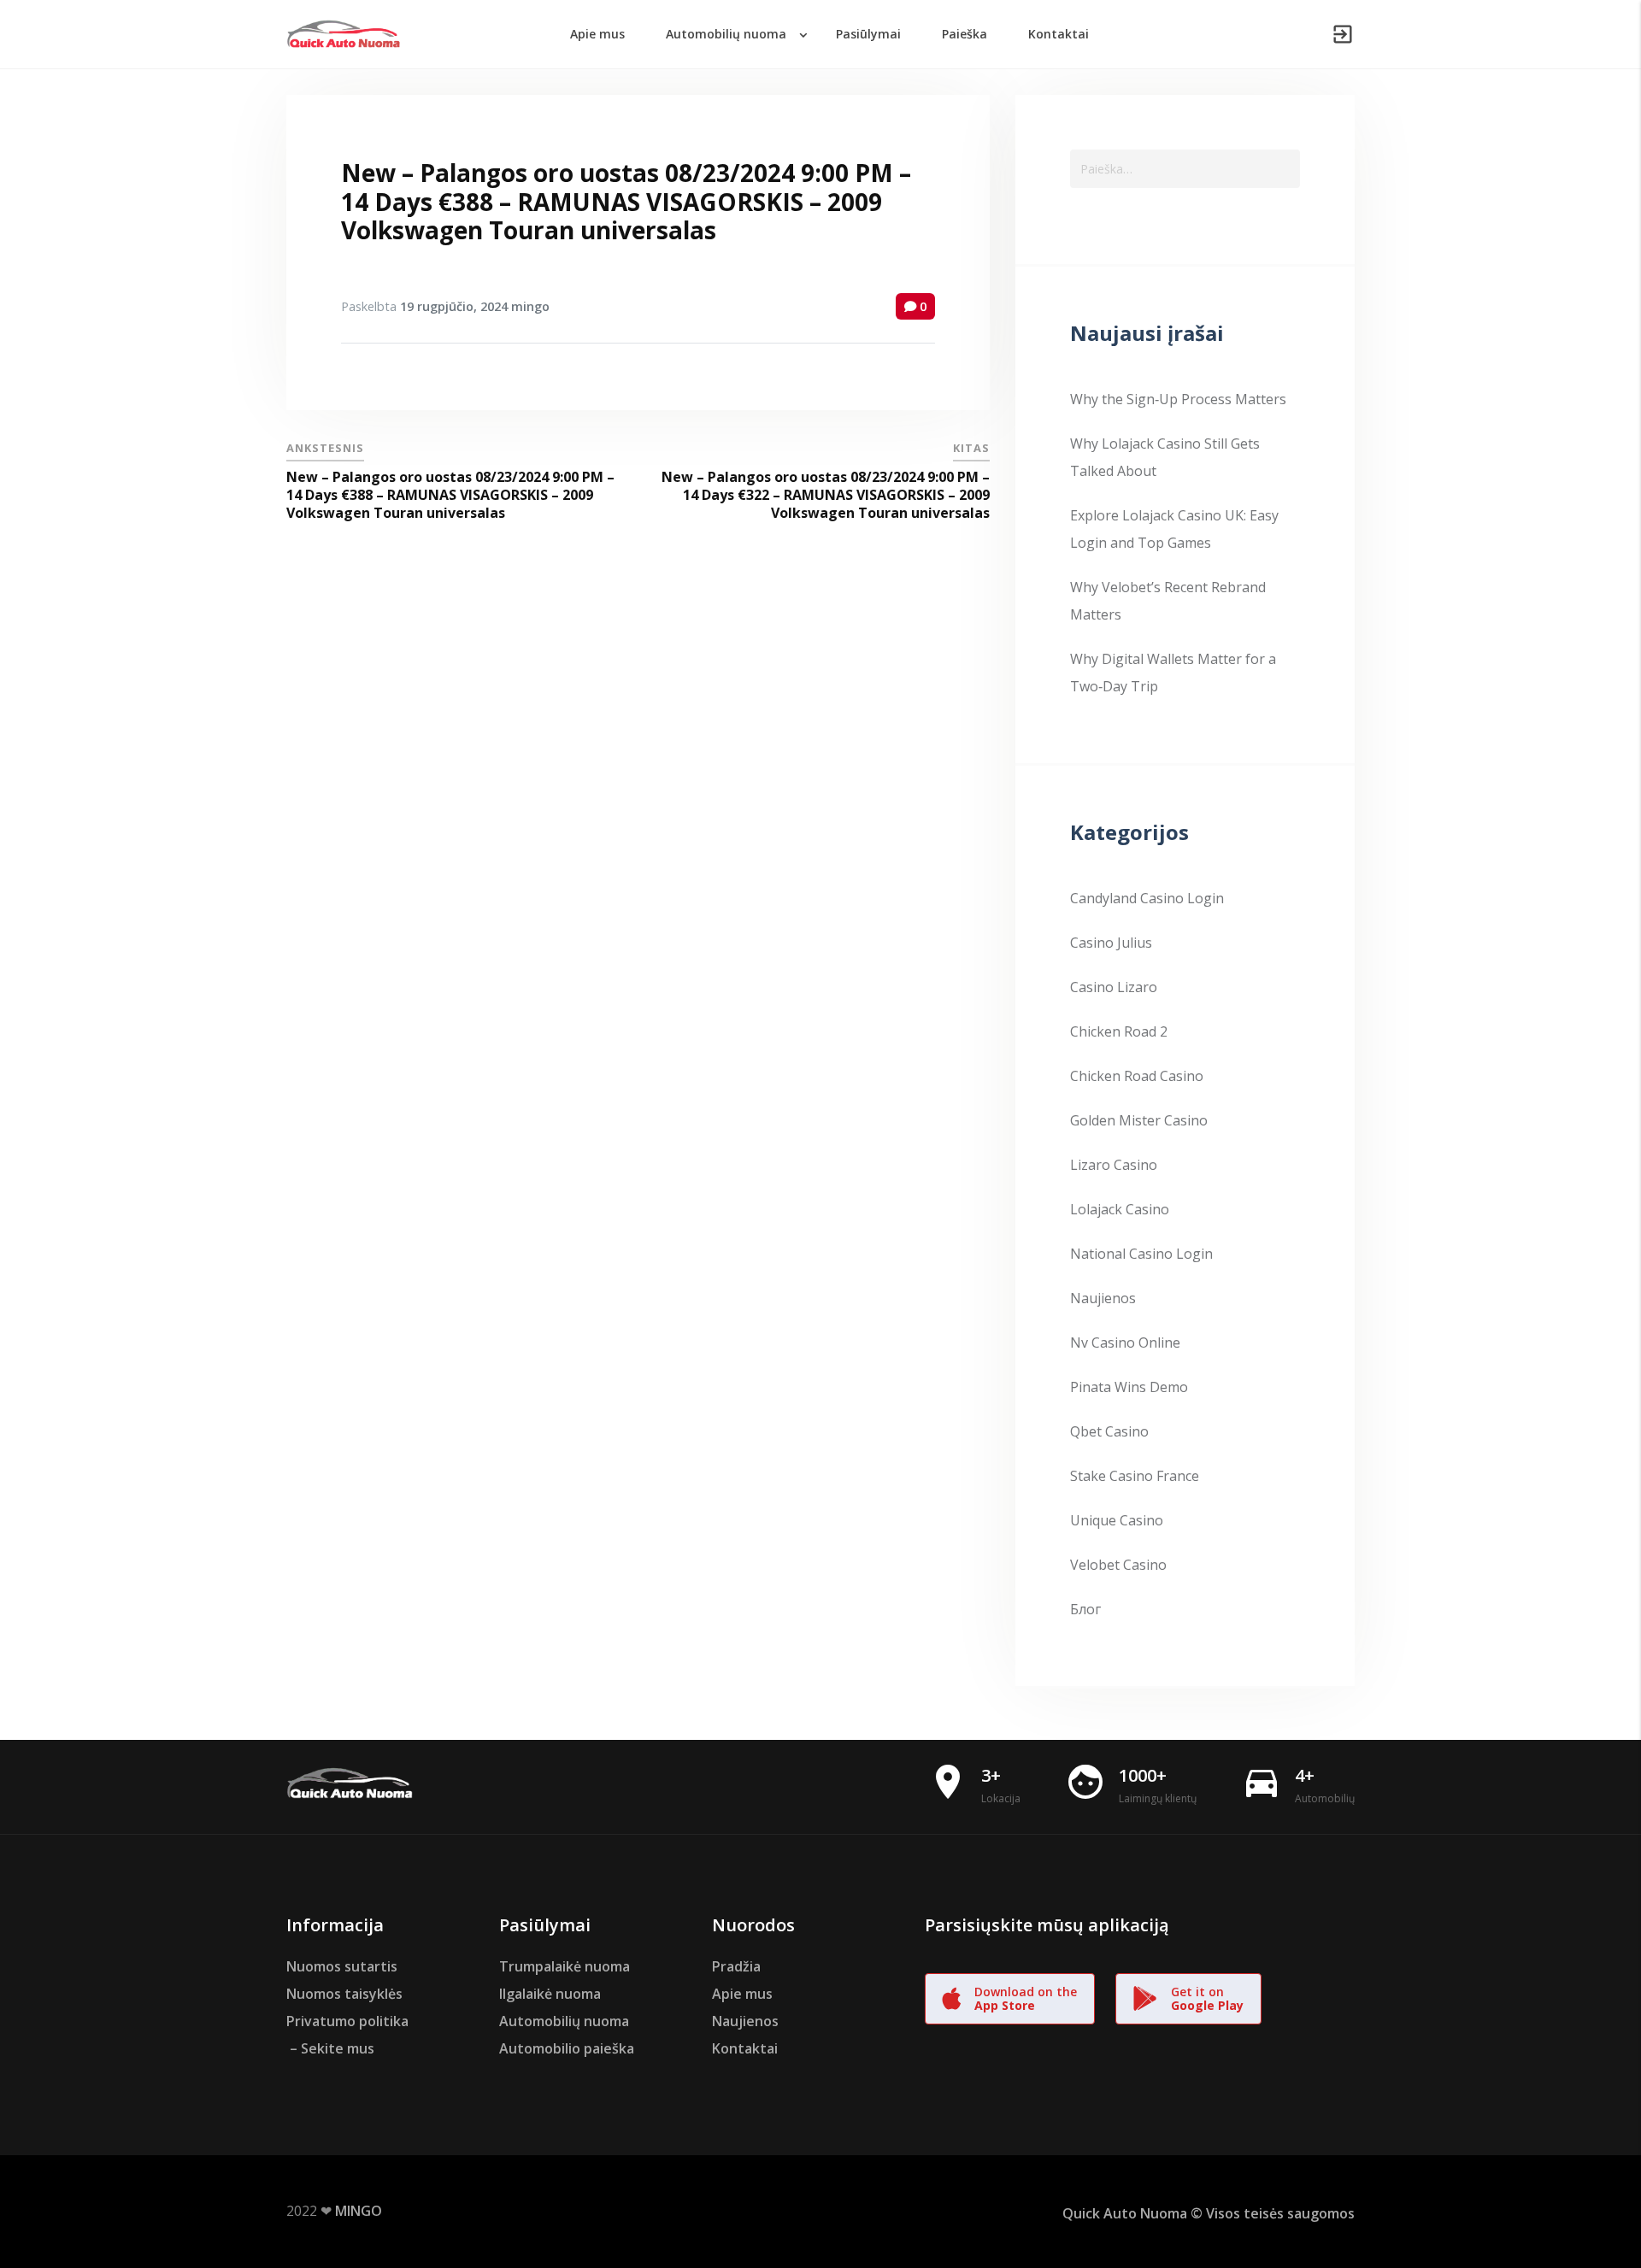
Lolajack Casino (1120, 1209)
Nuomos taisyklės (344, 1994)
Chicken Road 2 (1119, 1031)
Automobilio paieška (567, 2048)
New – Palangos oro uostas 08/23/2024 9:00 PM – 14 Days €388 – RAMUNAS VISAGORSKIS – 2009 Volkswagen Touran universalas (626, 201)
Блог (1085, 1609)
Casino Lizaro (1114, 987)
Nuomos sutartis (342, 1966)
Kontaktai (745, 2048)
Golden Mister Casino (1139, 1120)
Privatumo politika (347, 2021)
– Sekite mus (330, 2048)
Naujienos (1103, 1298)
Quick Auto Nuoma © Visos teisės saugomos (1209, 2213)
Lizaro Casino (1114, 1165)
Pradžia (736, 1966)
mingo (530, 306)
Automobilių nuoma (564, 2021)
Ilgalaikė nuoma (550, 1994)
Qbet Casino (1109, 1431)
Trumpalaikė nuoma (565, 1966)
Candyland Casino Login (1147, 898)
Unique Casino (1117, 1520)
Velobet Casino (1118, 1565)
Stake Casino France (1135, 1476)
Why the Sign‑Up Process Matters (1178, 399)
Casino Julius (1111, 943)
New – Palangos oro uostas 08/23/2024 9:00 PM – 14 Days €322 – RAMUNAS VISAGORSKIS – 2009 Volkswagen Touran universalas (826, 495)
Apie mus (742, 1994)
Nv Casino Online (1125, 1343)
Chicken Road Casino (1137, 1076)
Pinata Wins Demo (1129, 1387)
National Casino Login (1141, 1254)
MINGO (359, 2211)
